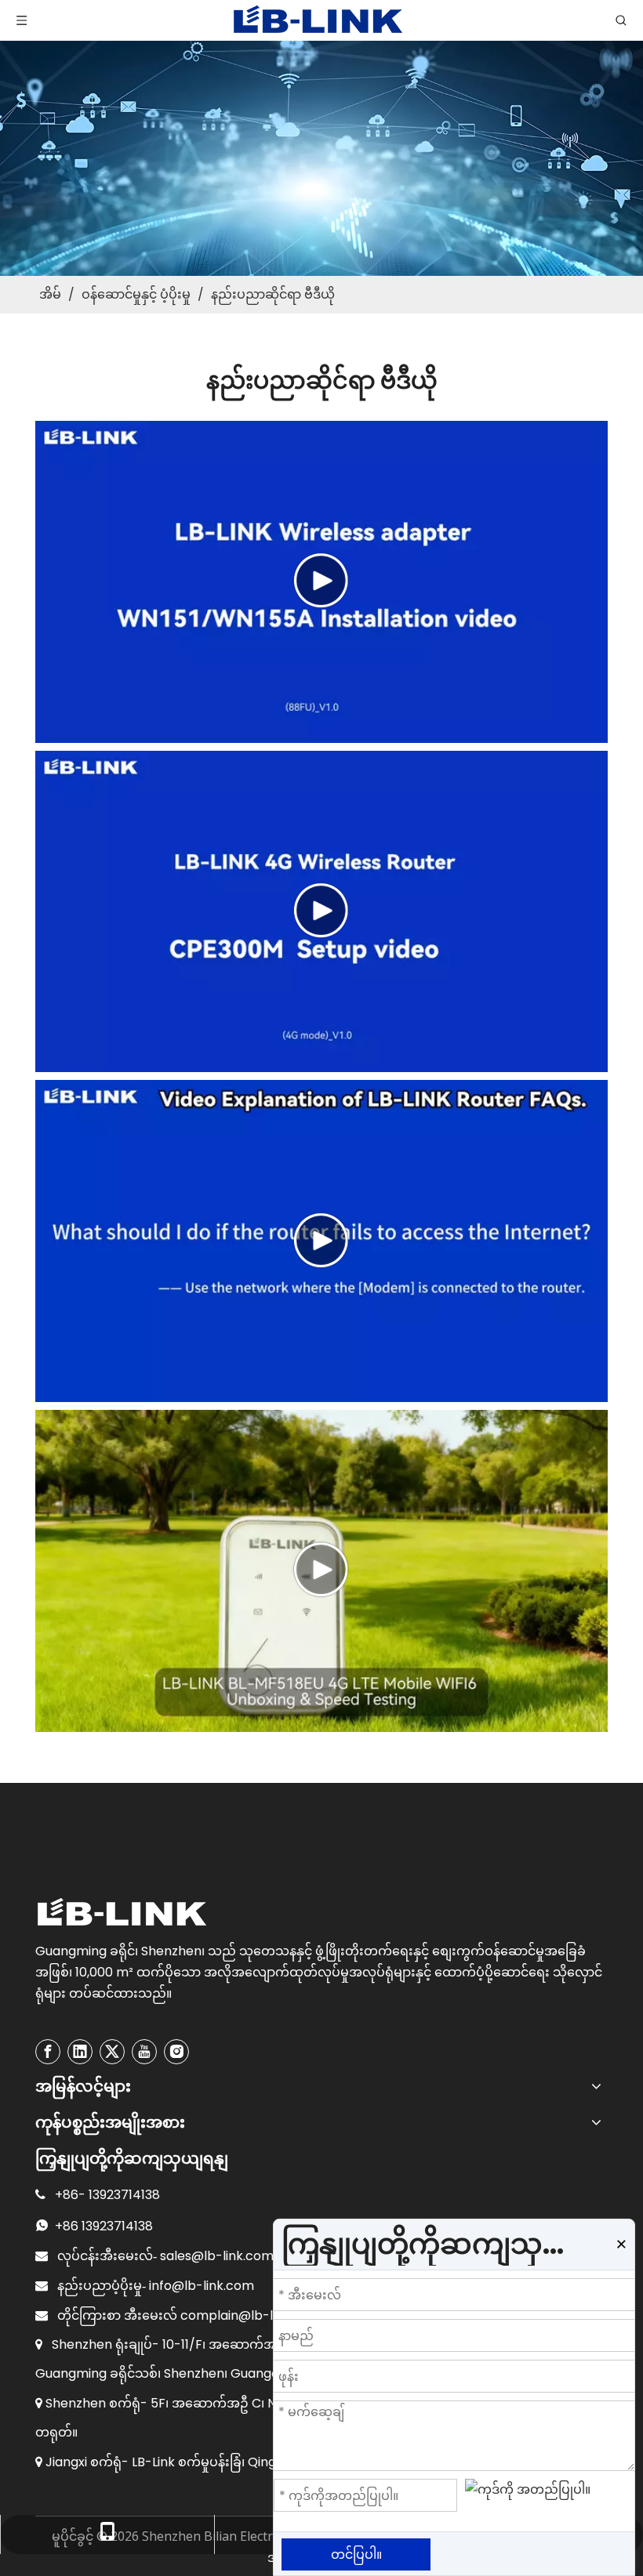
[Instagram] (176, 2052)
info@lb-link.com (202, 2286)
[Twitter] (112, 2052)
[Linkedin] (80, 2052)
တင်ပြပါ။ (356, 2554)
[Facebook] (48, 2052)
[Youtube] (144, 2052)
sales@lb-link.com (217, 2256)
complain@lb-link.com (251, 2315)
